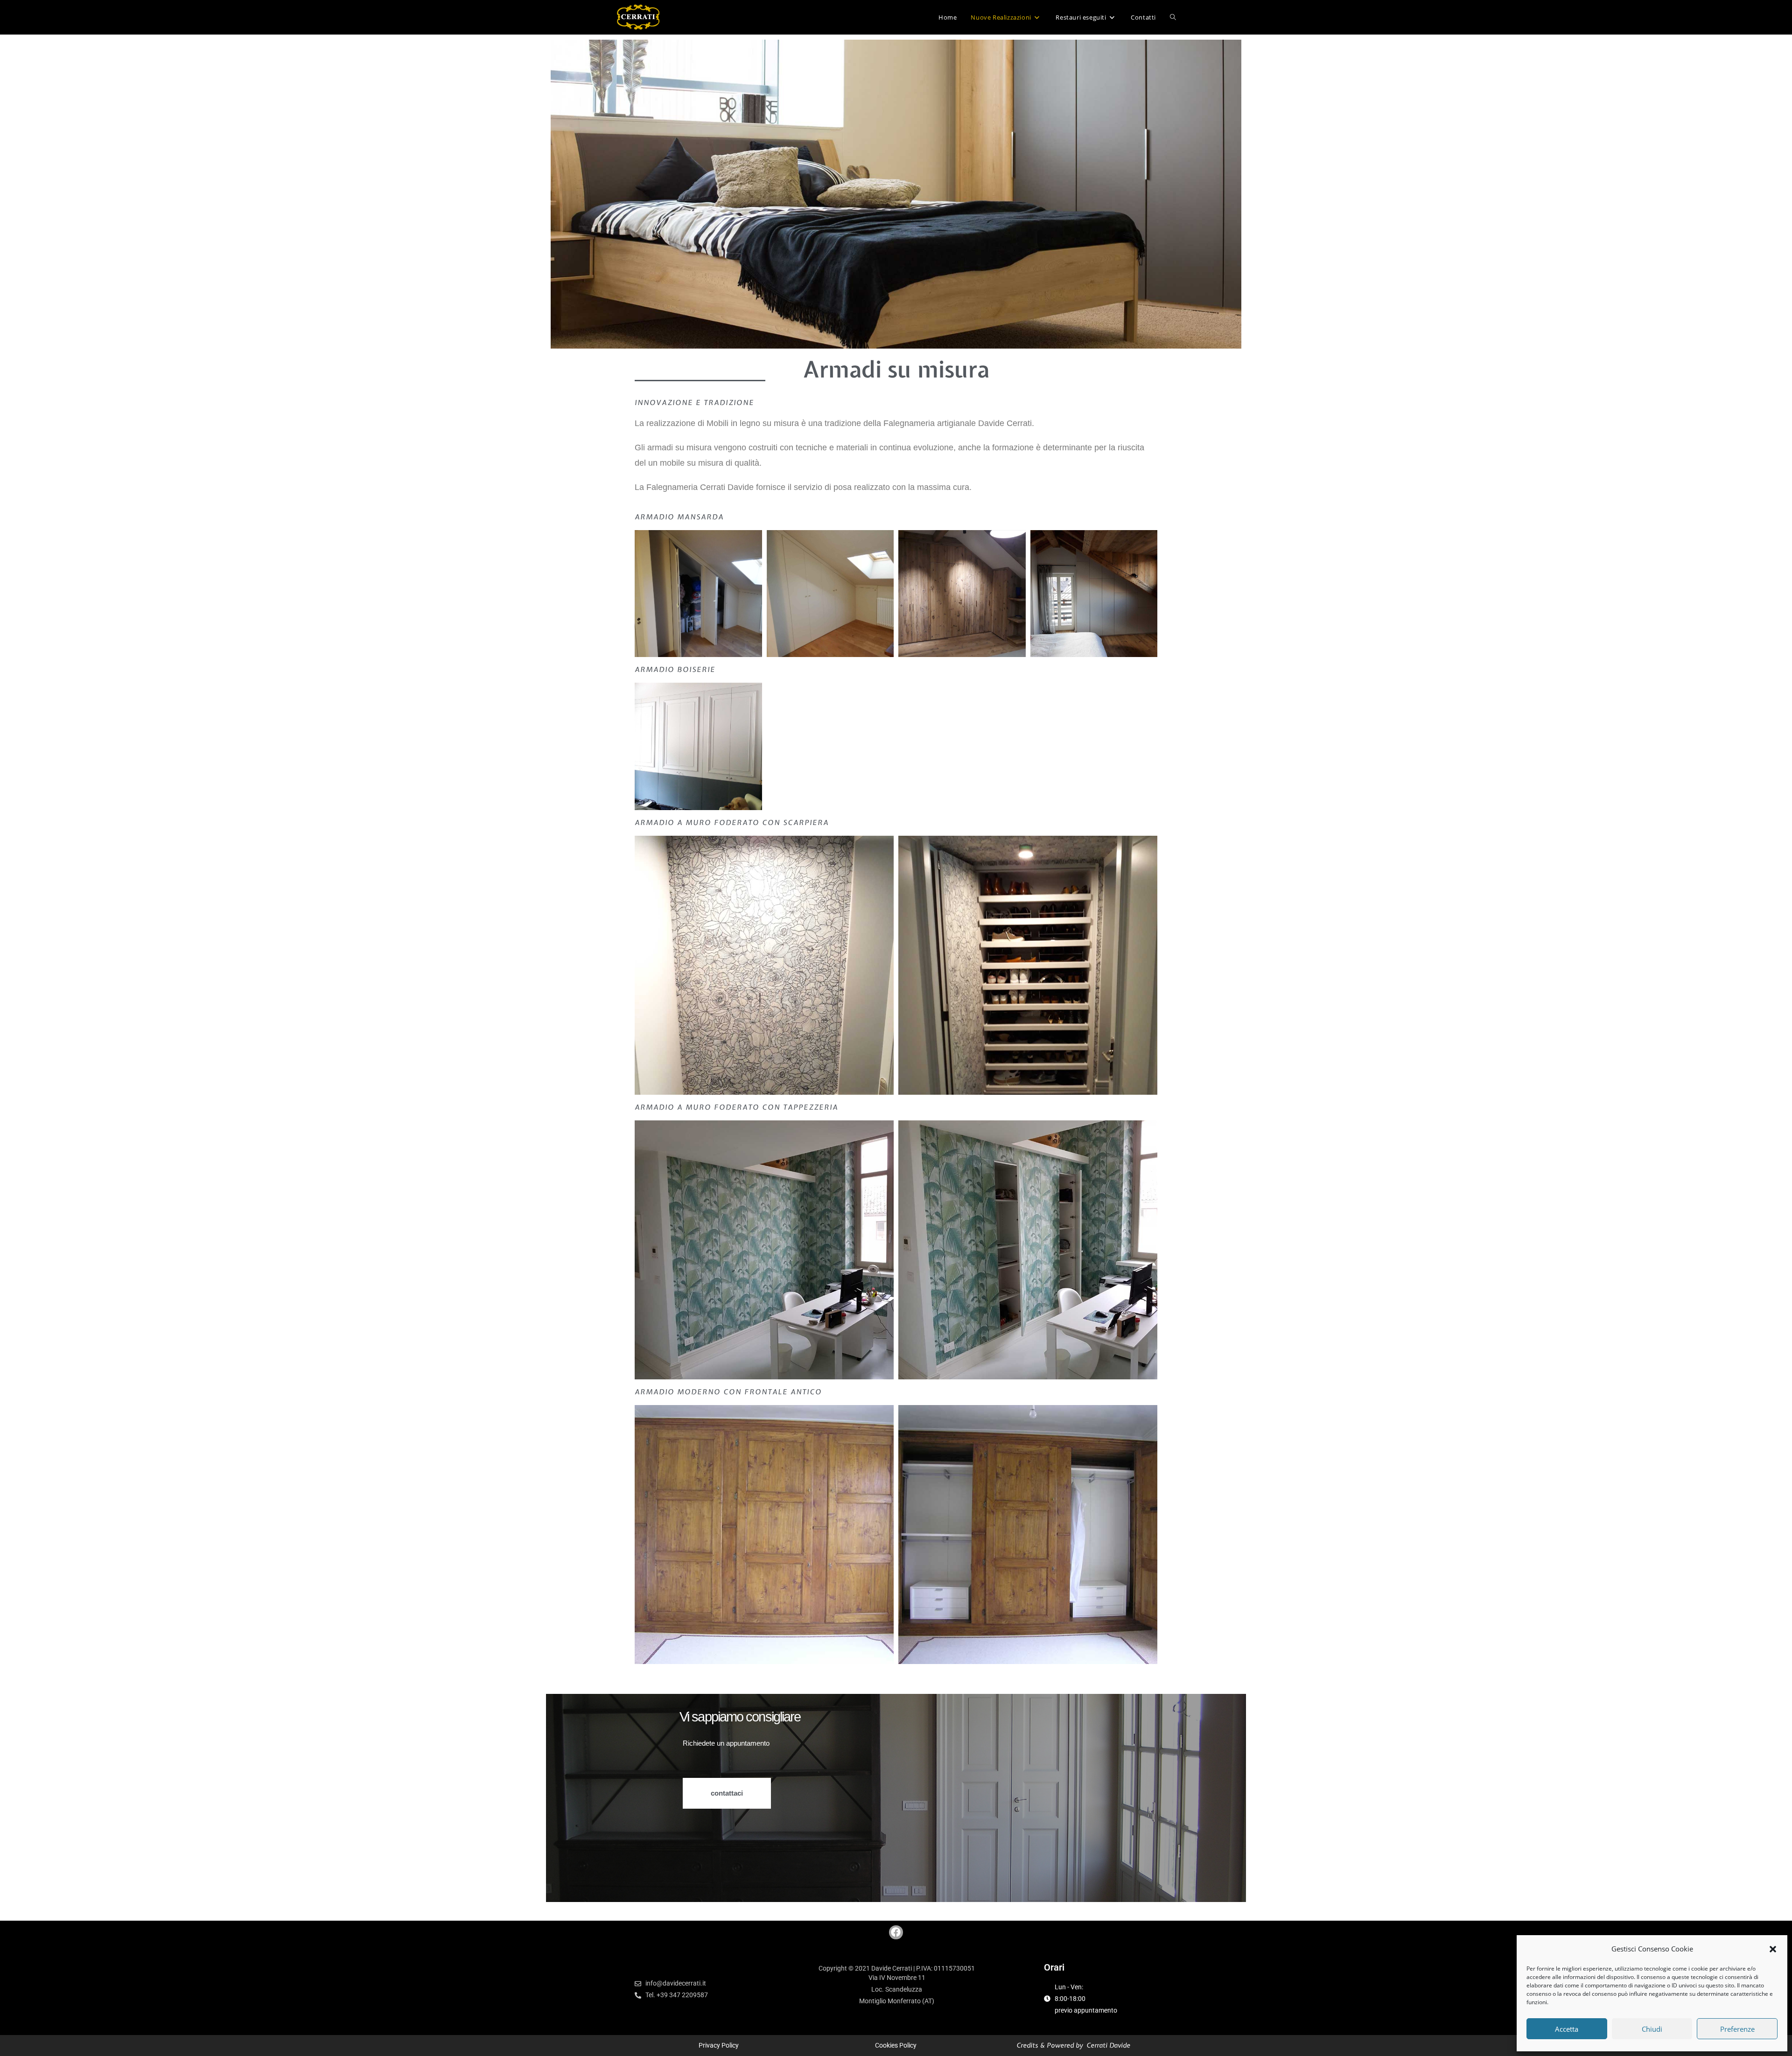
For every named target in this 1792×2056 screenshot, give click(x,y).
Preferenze (1737, 2029)
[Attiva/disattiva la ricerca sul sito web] (1173, 17)
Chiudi (1652, 2029)
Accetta (1567, 2029)
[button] (1773, 1949)
